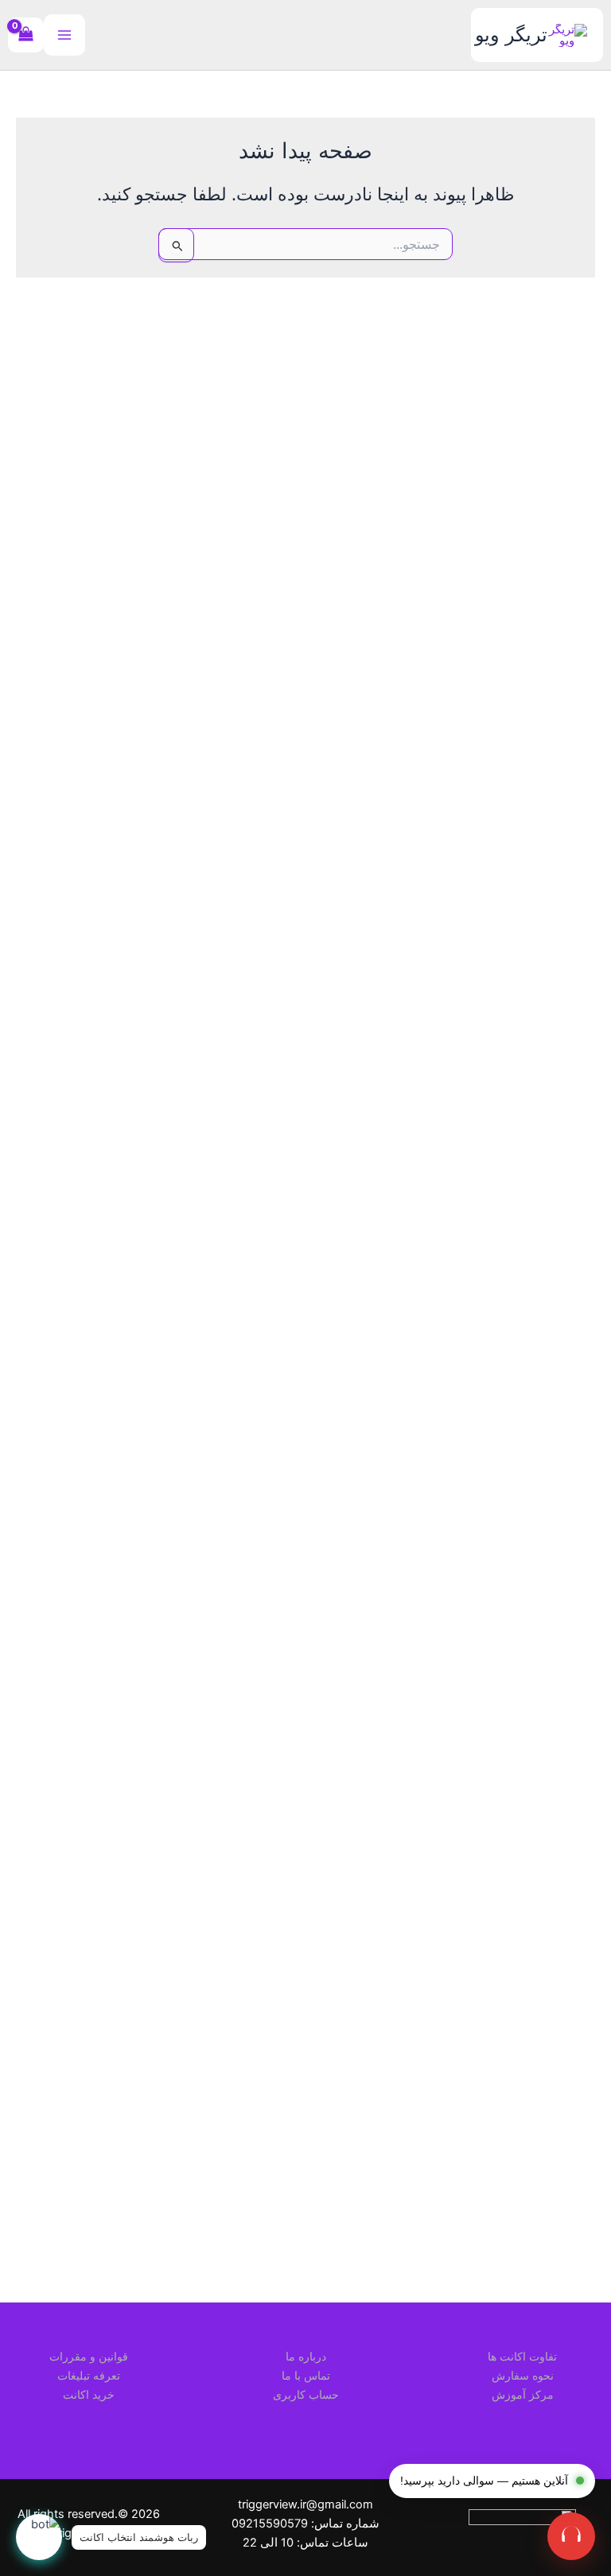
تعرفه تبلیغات (89, 2375)
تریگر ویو (511, 35)
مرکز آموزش (523, 2394)
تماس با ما (306, 2375)
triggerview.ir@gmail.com (305, 2504)
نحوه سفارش (523, 2375)
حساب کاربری (306, 2394)
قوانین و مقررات (89, 2356)
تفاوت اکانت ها (522, 2356)
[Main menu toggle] (64, 35)
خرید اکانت (89, 2394)
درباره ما (306, 2356)
